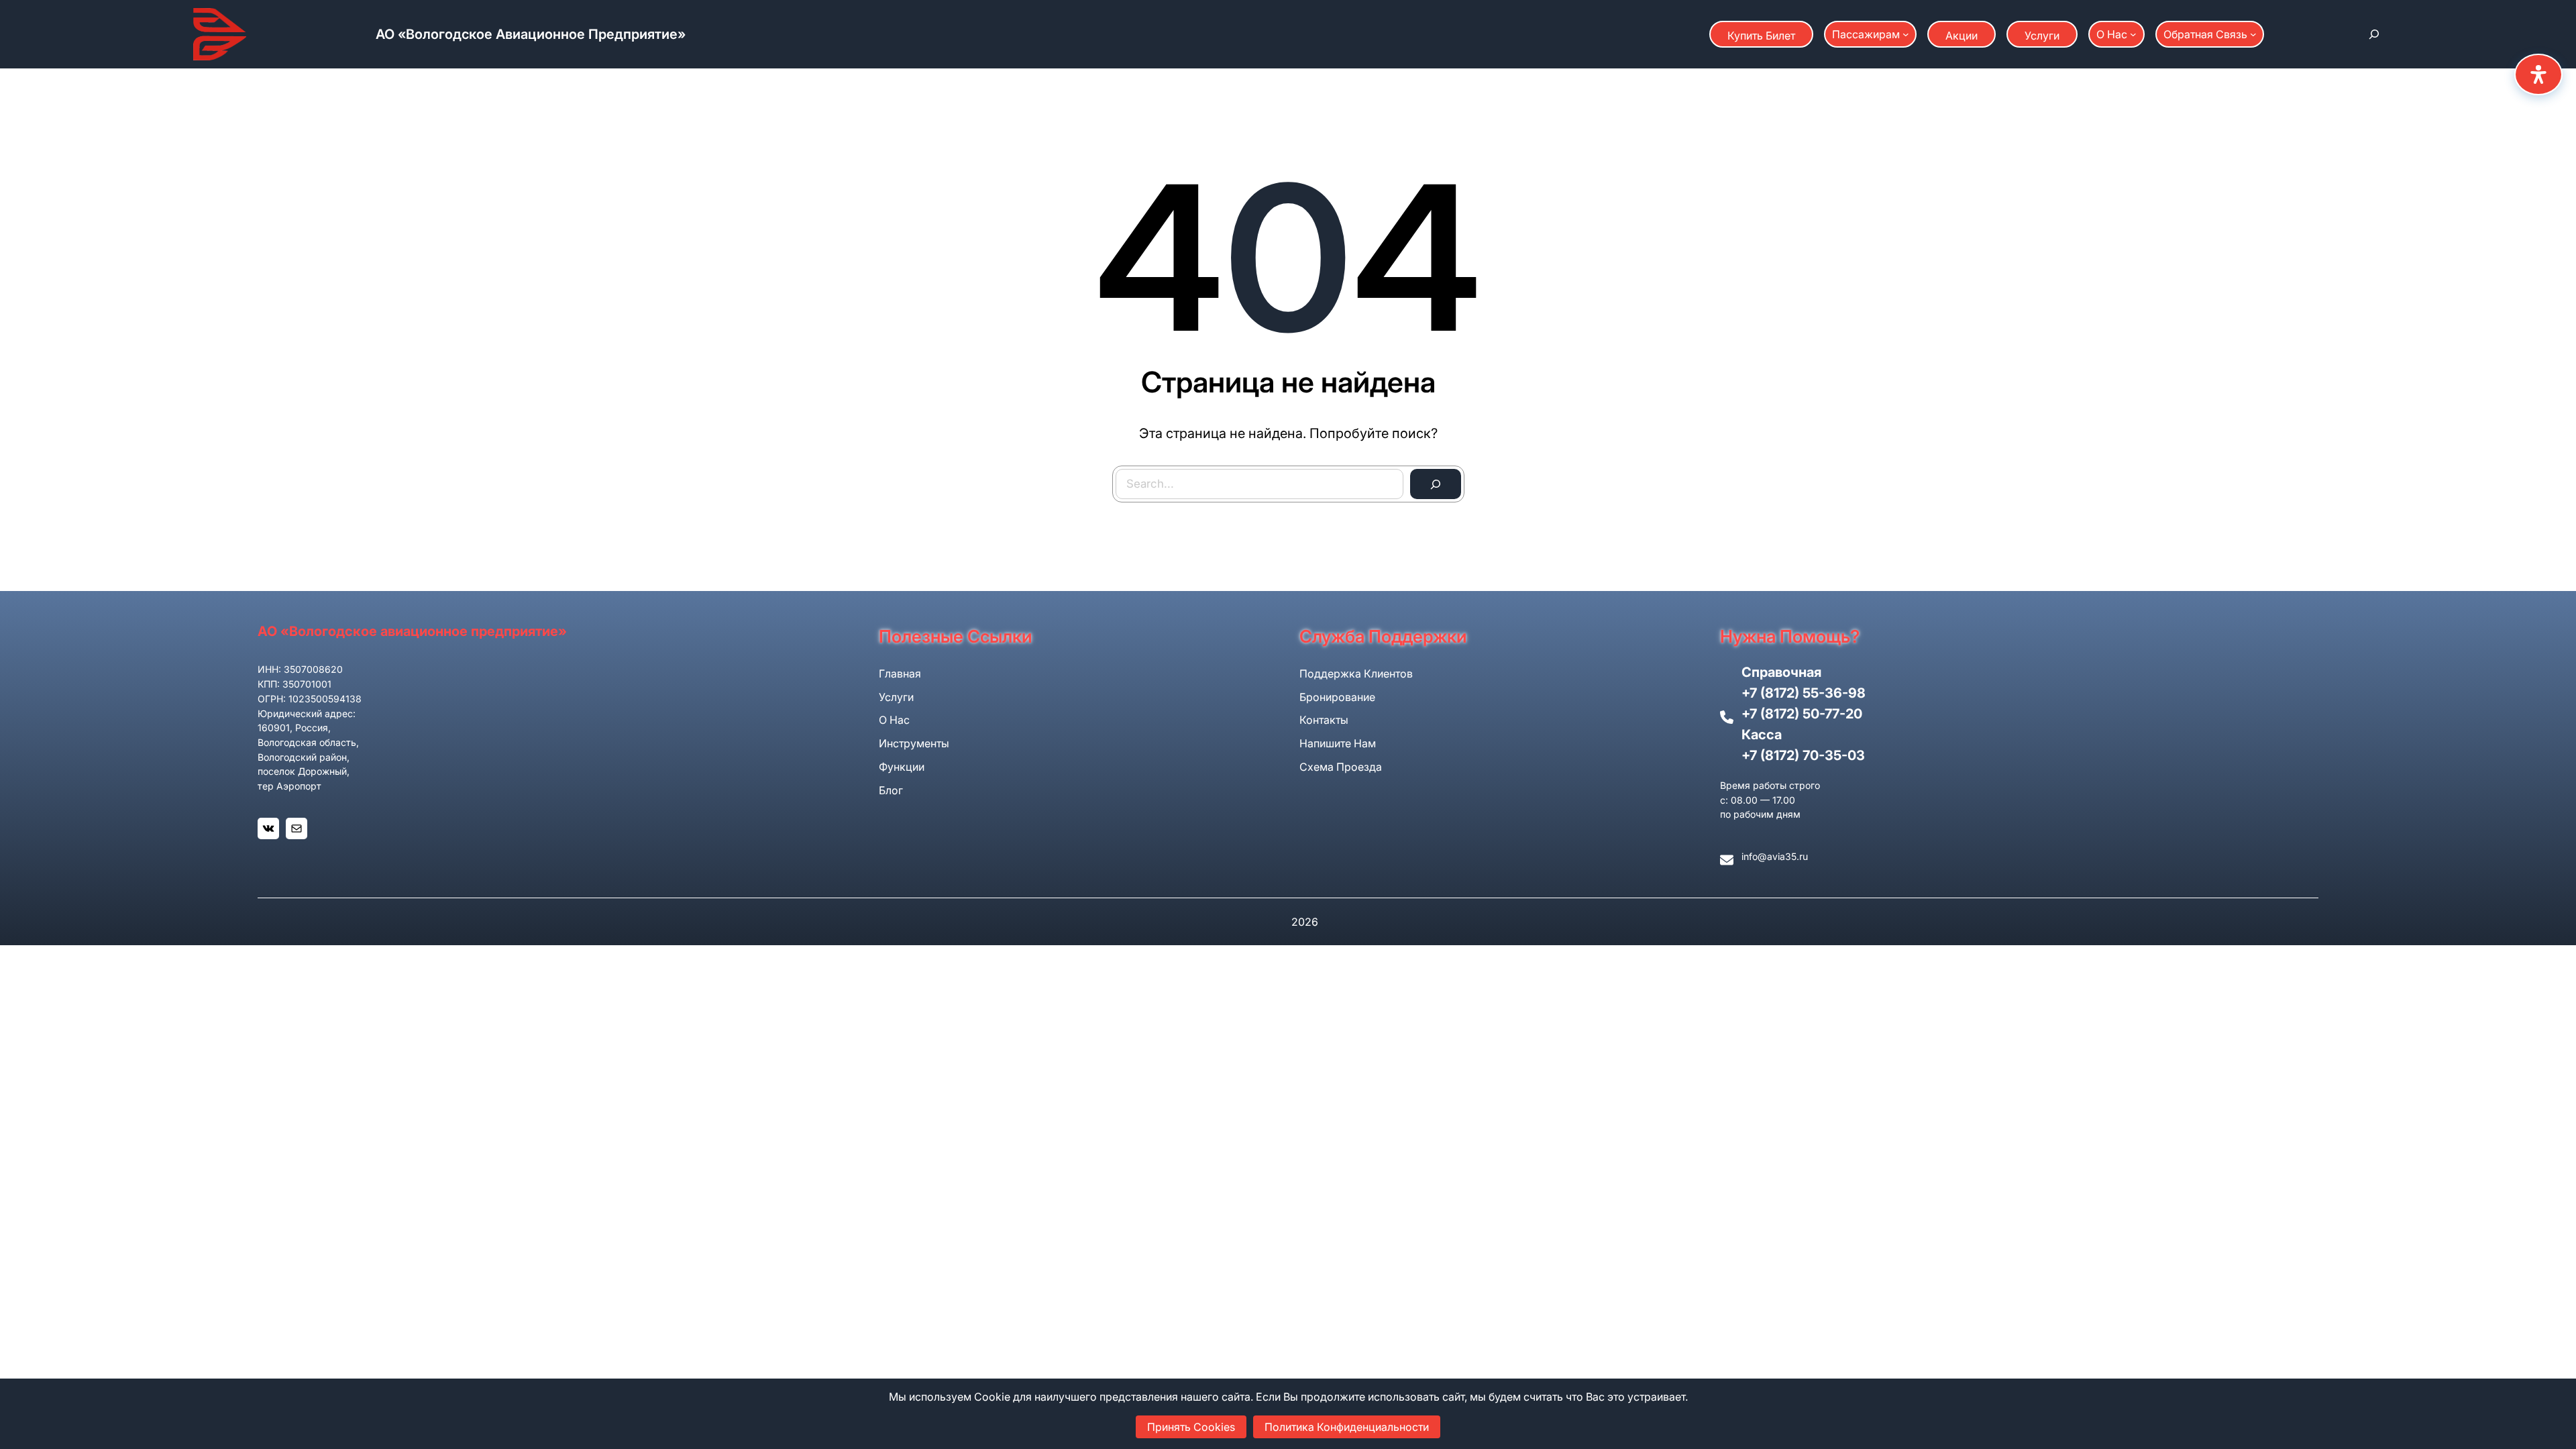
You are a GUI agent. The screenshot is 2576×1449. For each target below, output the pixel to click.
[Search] (1436, 484)
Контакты (1324, 720)
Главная (900, 674)
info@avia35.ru (1775, 856)
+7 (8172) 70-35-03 (1803, 755)
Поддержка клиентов (1356, 674)
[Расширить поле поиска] (2374, 34)
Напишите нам (1338, 743)
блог (891, 790)
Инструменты (914, 743)
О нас (894, 720)
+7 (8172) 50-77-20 (1802, 714)
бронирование (1337, 697)
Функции (902, 767)
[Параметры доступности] (2538, 74)
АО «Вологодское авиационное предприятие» (531, 34)
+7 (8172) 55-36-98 (1804, 693)
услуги (896, 697)
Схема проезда (1341, 767)
